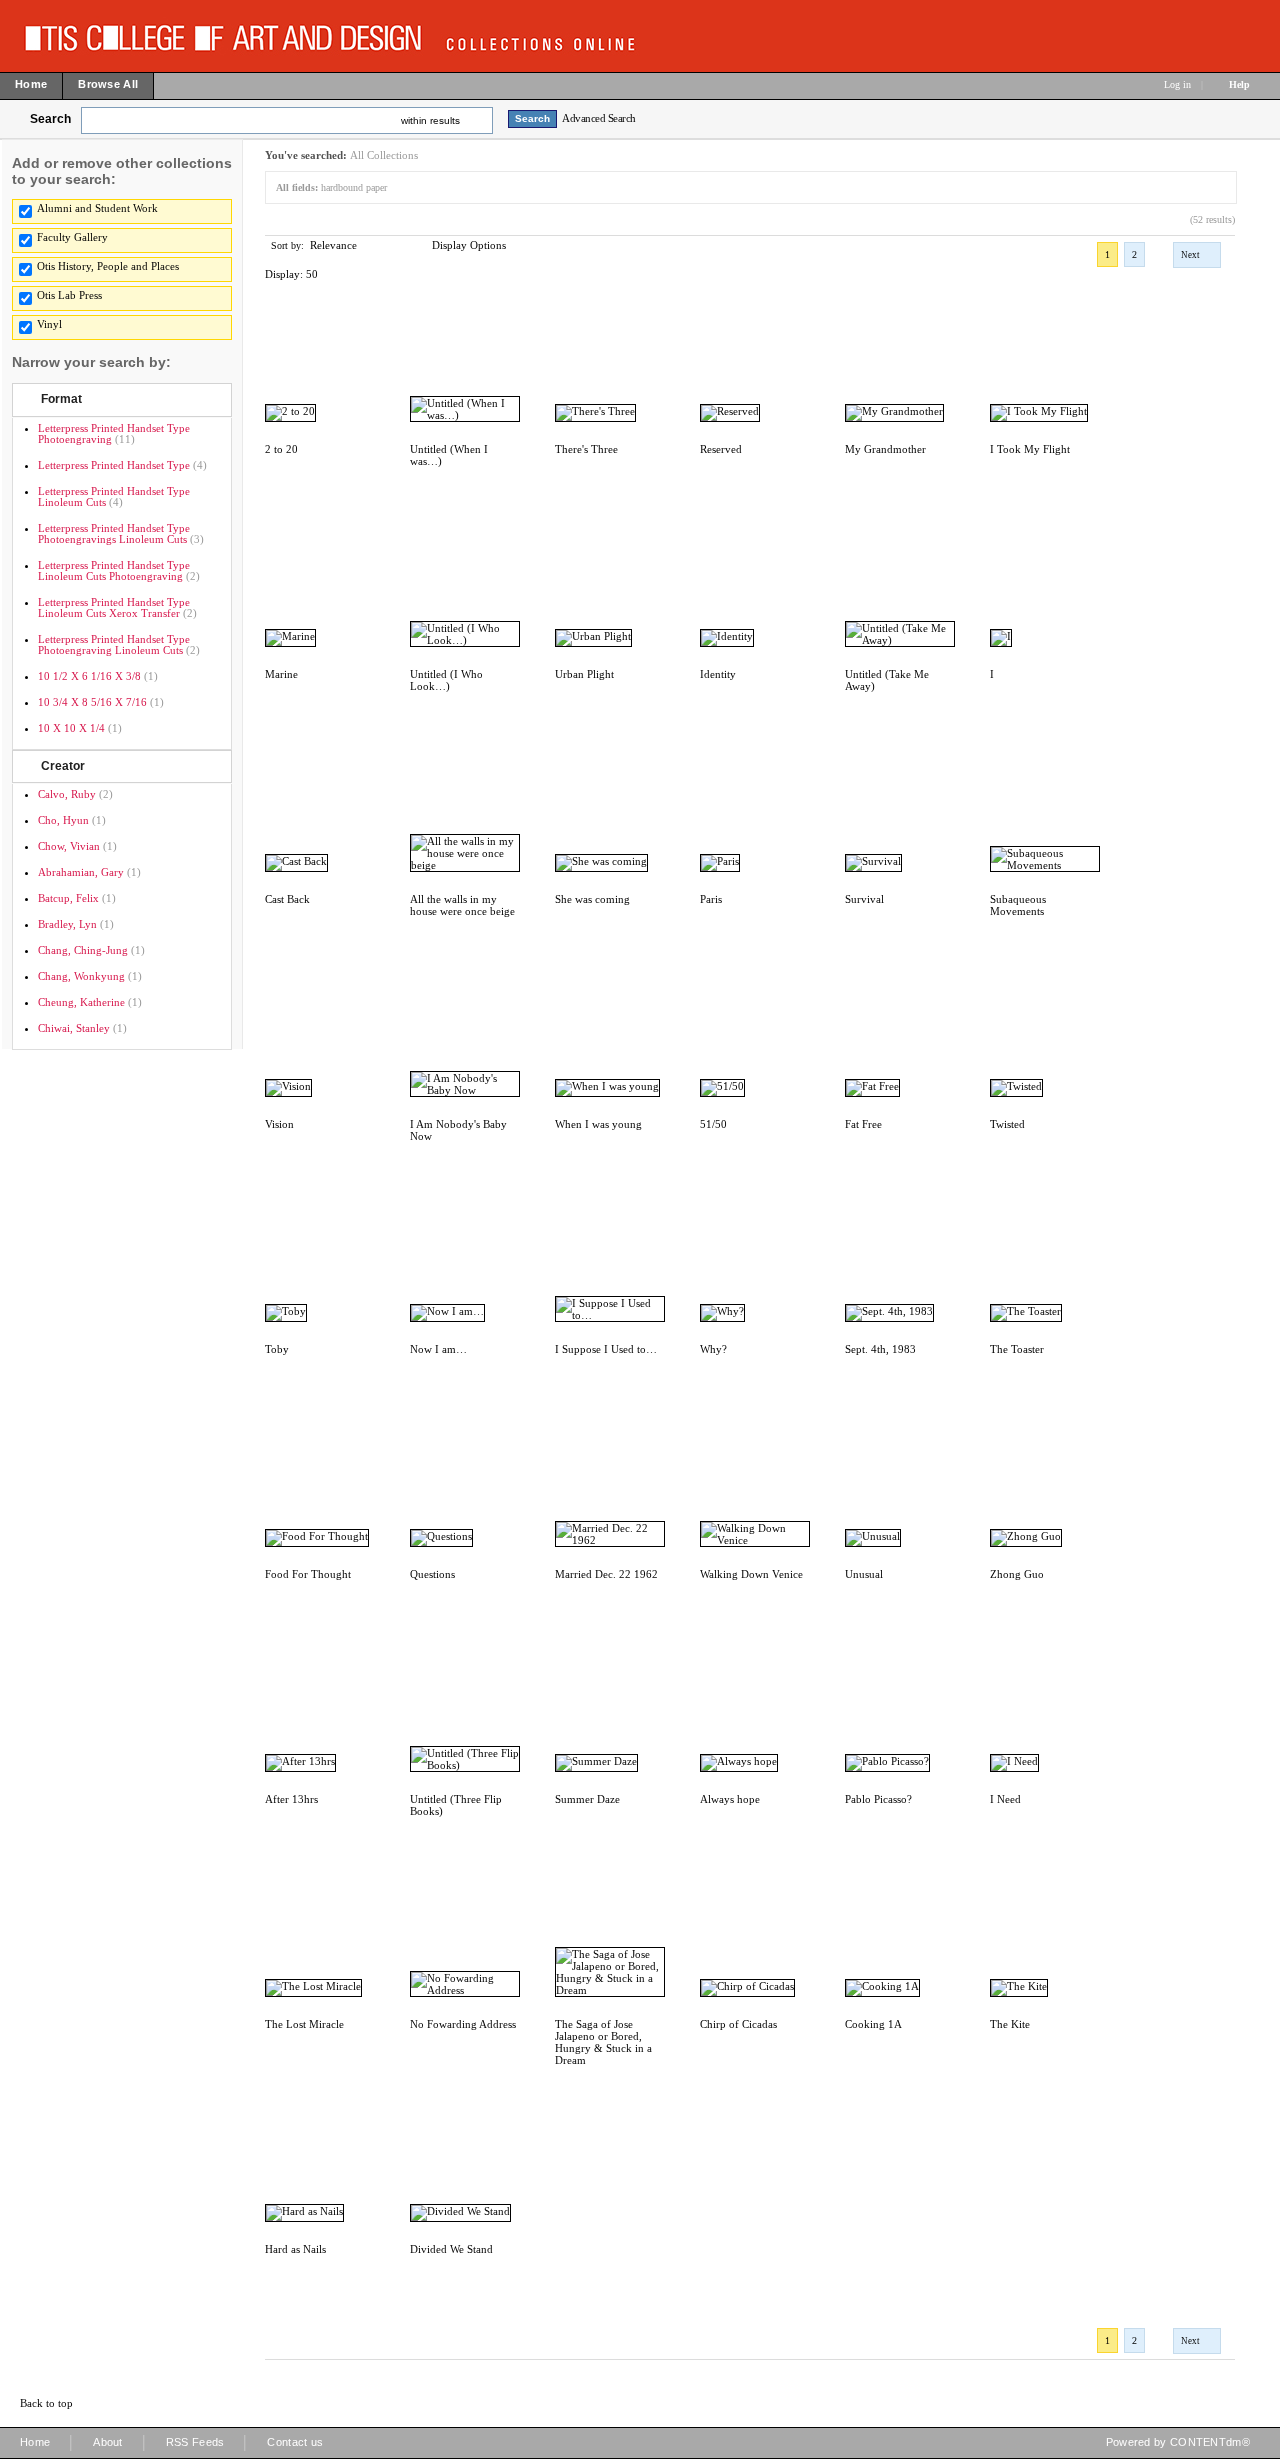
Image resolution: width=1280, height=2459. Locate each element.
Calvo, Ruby (67, 794)
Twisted (1007, 1124)
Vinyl (49, 324)
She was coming (592, 899)
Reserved (721, 449)
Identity (718, 674)
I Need (1005, 1799)
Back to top (46, 2403)
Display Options (469, 245)
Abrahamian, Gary (81, 872)
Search (50, 119)
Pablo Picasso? (878, 1799)
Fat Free (863, 1124)
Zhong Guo (1017, 1574)
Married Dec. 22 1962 (606, 1574)
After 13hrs (291, 1799)
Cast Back (287, 899)
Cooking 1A (873, 2024)
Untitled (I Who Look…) (446, 680)
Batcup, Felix (68, 898)
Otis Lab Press (69, 295)
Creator (63, 766)
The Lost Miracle (304, 2024)
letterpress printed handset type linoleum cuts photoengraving (114, 570)
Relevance (333, 245)
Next (1190, 255)
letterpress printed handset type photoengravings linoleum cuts (114, 533)
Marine (281, 674)
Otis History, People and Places (108, 266)
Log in (1177, 84)
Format (61, 399)
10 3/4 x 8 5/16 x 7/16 (92, 702)
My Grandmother (885, 449)
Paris (711, 899)
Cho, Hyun (63, 820)
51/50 (713, 1124)
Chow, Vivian (69, 846)
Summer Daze (587, 1799)
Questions (432, 1574)
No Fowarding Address (463, 2024)
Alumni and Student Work (97, 208)
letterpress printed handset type (114, 465)
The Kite (1010, 2024)
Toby (277, 1349)
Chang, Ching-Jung (83, 950)
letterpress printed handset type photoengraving (114, 433)
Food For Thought (308, 1574)
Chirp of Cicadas (738, 2024)
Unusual (864, 1574)
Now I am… (438, 1349)
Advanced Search (599, 118)
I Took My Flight (1030, 449)
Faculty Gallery (72, 237)
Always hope (730, 1799)
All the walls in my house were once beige (462, 905)
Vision (279, 1124)
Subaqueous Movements (1018, 905)
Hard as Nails (295, 2249)
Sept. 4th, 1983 (880, 1349)
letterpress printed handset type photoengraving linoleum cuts (114, 644)
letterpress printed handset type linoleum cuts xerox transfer (114, 607)
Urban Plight (584, 674)
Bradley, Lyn (67, 924)
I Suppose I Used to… (606, 1349)
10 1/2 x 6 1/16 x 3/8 (89, 676)
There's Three (586, 449)
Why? (713, 1349)
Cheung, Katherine (81, 1002)
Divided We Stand (451, 2249)
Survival (864, 899)
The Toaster (1017, 1349)
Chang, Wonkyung (81, 976)
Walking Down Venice (751, 1574)
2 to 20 (281, 449)
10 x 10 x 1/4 (71, 728)
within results (430, 120)
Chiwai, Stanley (74, 1028)
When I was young (598, 1124)
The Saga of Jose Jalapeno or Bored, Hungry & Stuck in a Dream (603, 2042)
